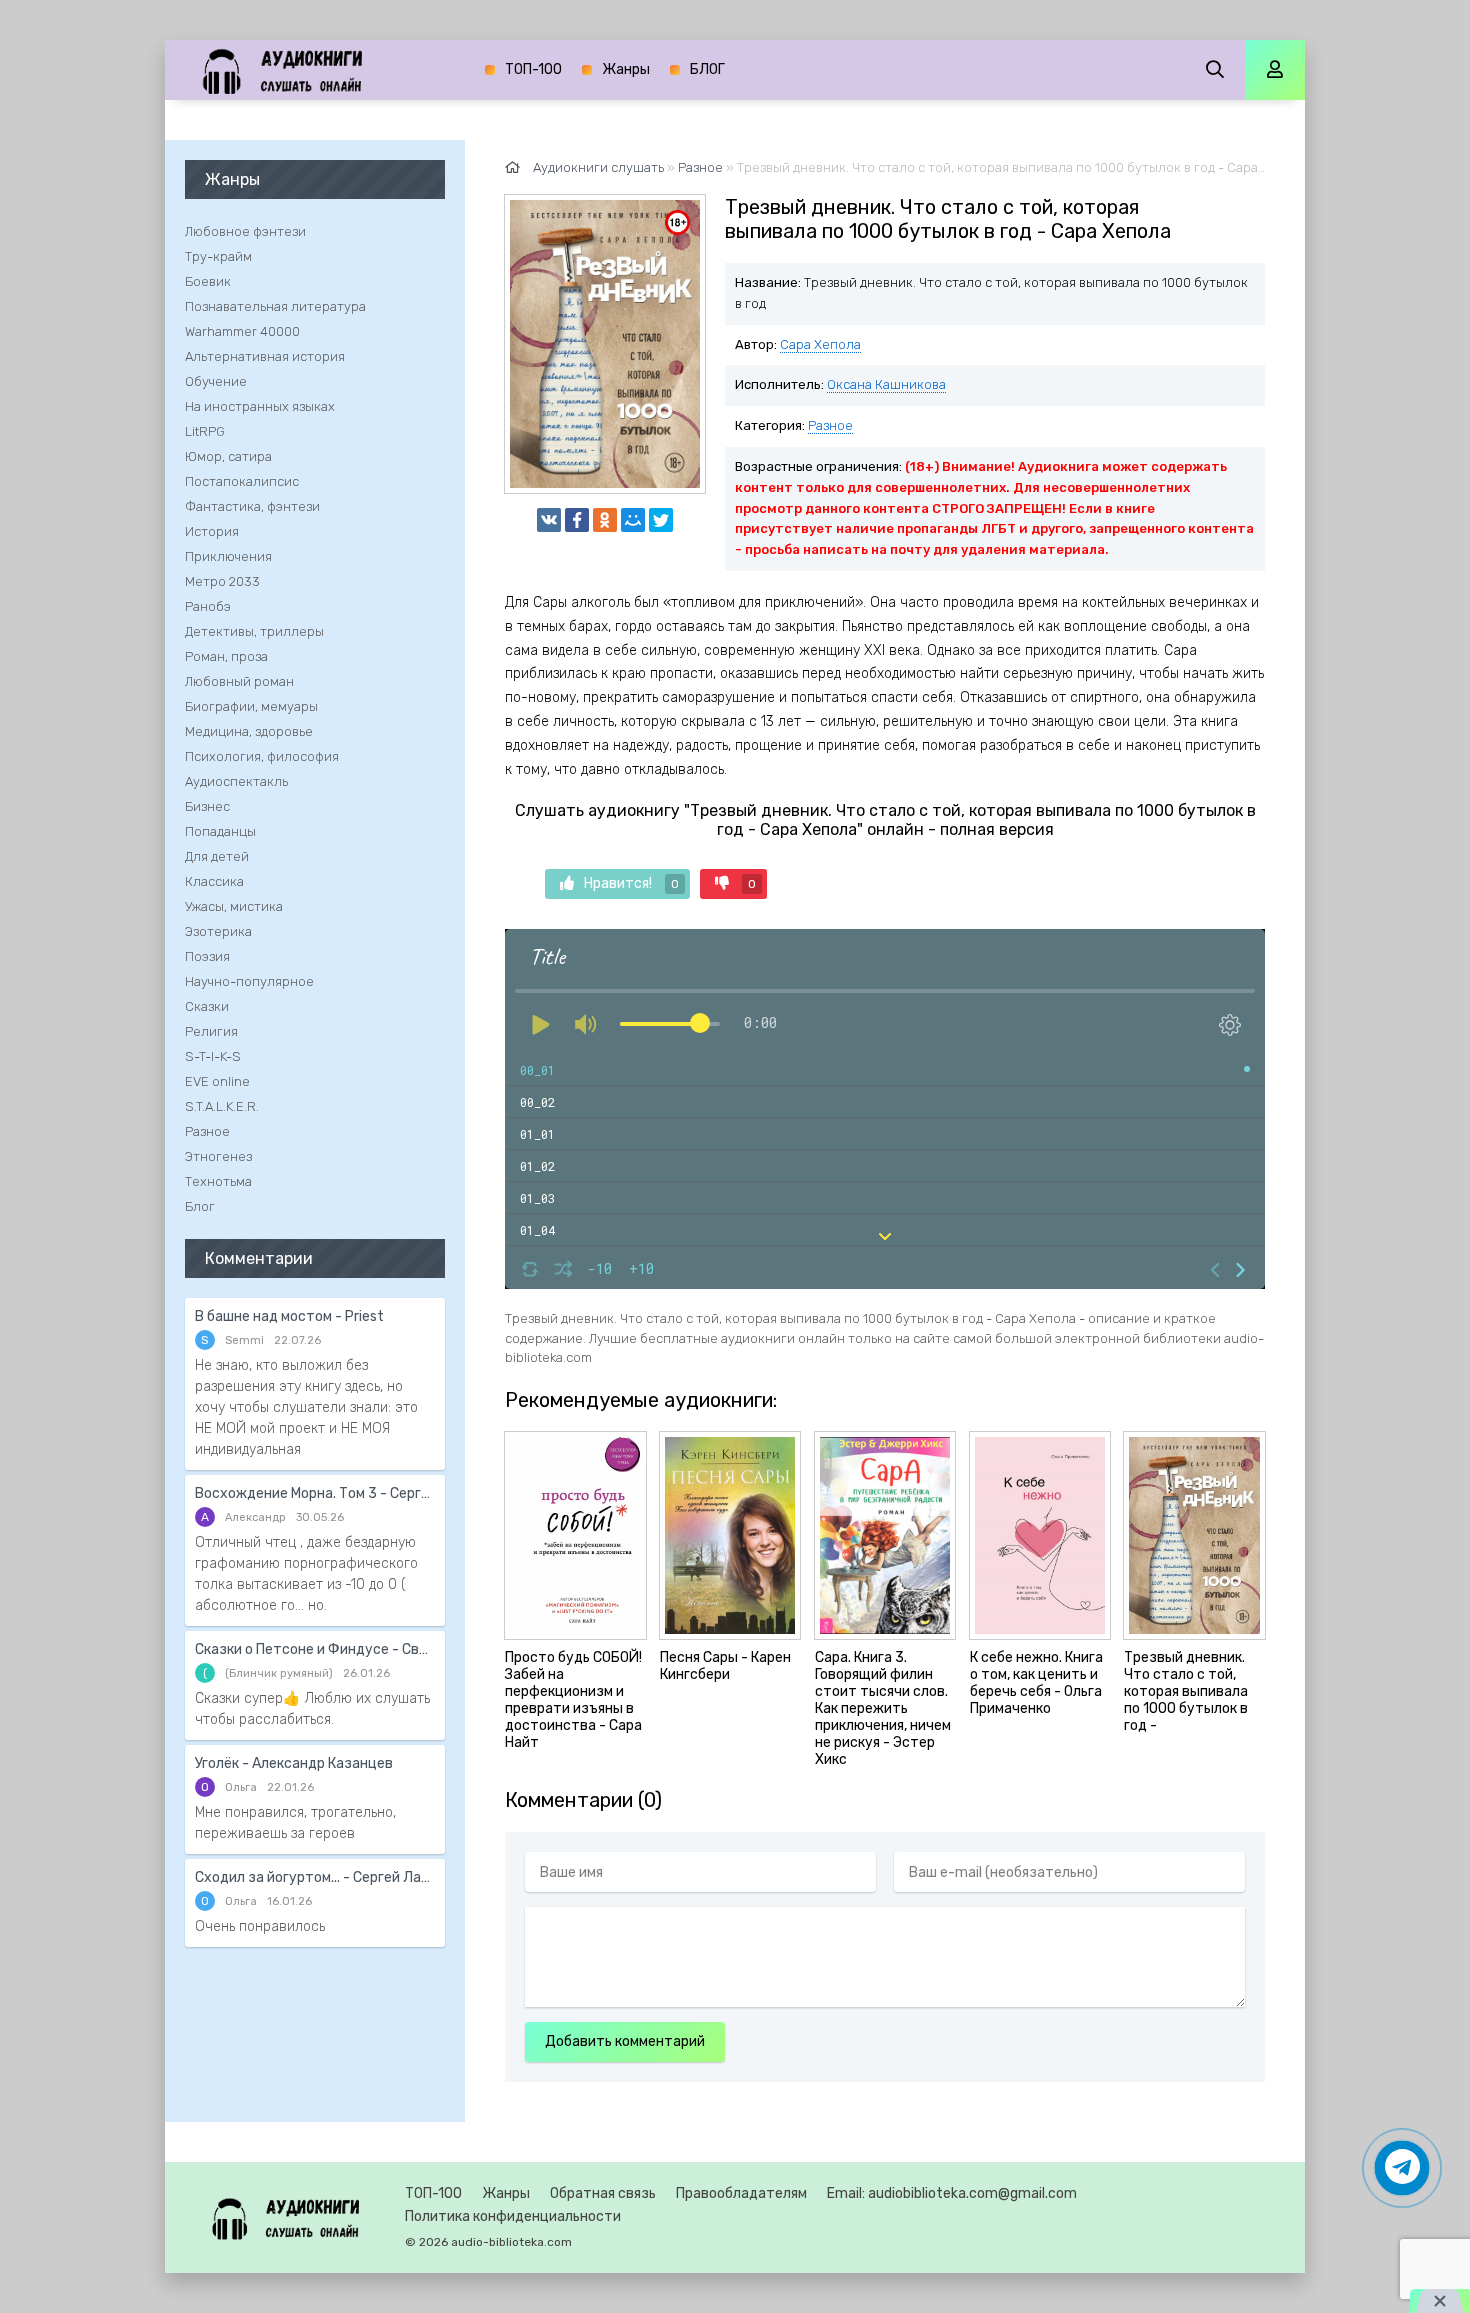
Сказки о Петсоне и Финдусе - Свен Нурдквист (315, 1649)
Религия (211, 1031)
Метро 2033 (222, 581)
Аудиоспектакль (236, 781)
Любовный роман (239, 681)
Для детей (217, 856)
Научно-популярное (249, 981)
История (212, 531)
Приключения (228, 556)
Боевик (208, 281)
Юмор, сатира (228, 456)
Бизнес (207, 806)
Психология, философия (262, 756)
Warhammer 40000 (242, 331)
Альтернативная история (265, 356)
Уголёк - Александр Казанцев (294, 1763)
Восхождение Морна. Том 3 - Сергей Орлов (315, 1493)
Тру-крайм (218, 256)
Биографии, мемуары (251, 706)
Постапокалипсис (242, 481)
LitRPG (205, 431)
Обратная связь (603, 2193)
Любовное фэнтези (245, 231)
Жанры (626, 69)
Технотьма (218, 1181)
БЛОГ (707, 69)
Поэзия (207, 956)
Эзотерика (218, 931)
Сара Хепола (820, 344)
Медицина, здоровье (249, 731)
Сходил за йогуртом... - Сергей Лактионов (315, 1877)
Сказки (207, 1006)
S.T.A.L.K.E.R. (222, 1106)
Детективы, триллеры (254, 631)
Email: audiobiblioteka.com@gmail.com (952, 2193)
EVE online (217, 1081)
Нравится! (631, 883)
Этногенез (218, 1156)
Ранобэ (208, 606)
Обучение (216, 381)
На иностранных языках (260, 406)
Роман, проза (226, 656)
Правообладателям (741, 2193)
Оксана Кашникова (886, 384)
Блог (200, 1206)
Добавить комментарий (625, 2041)
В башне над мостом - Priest (289, 1316)
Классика (214, 881)
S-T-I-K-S (213, 1056)
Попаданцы (220, 831)
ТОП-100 (533, 69)
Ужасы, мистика (234, 906)
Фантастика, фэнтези (252, 506)
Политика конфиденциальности (513, 2216)
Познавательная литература (275, 306)
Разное (830, 425)
